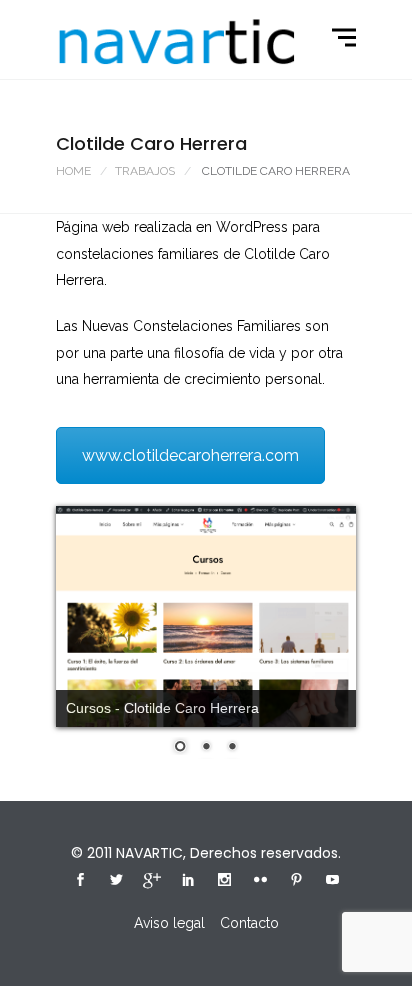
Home (73, 171)
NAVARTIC (149, 853)
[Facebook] (80, 882)
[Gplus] (152, 884)
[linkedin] (188, 882)
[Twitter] (116, 882)
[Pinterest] (296, 882)
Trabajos (145, 171)
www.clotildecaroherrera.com (190, 455)
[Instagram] (224, 882)
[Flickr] (260, 882)
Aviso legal (169, 923)
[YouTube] (332, 882)
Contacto (249, 923)
